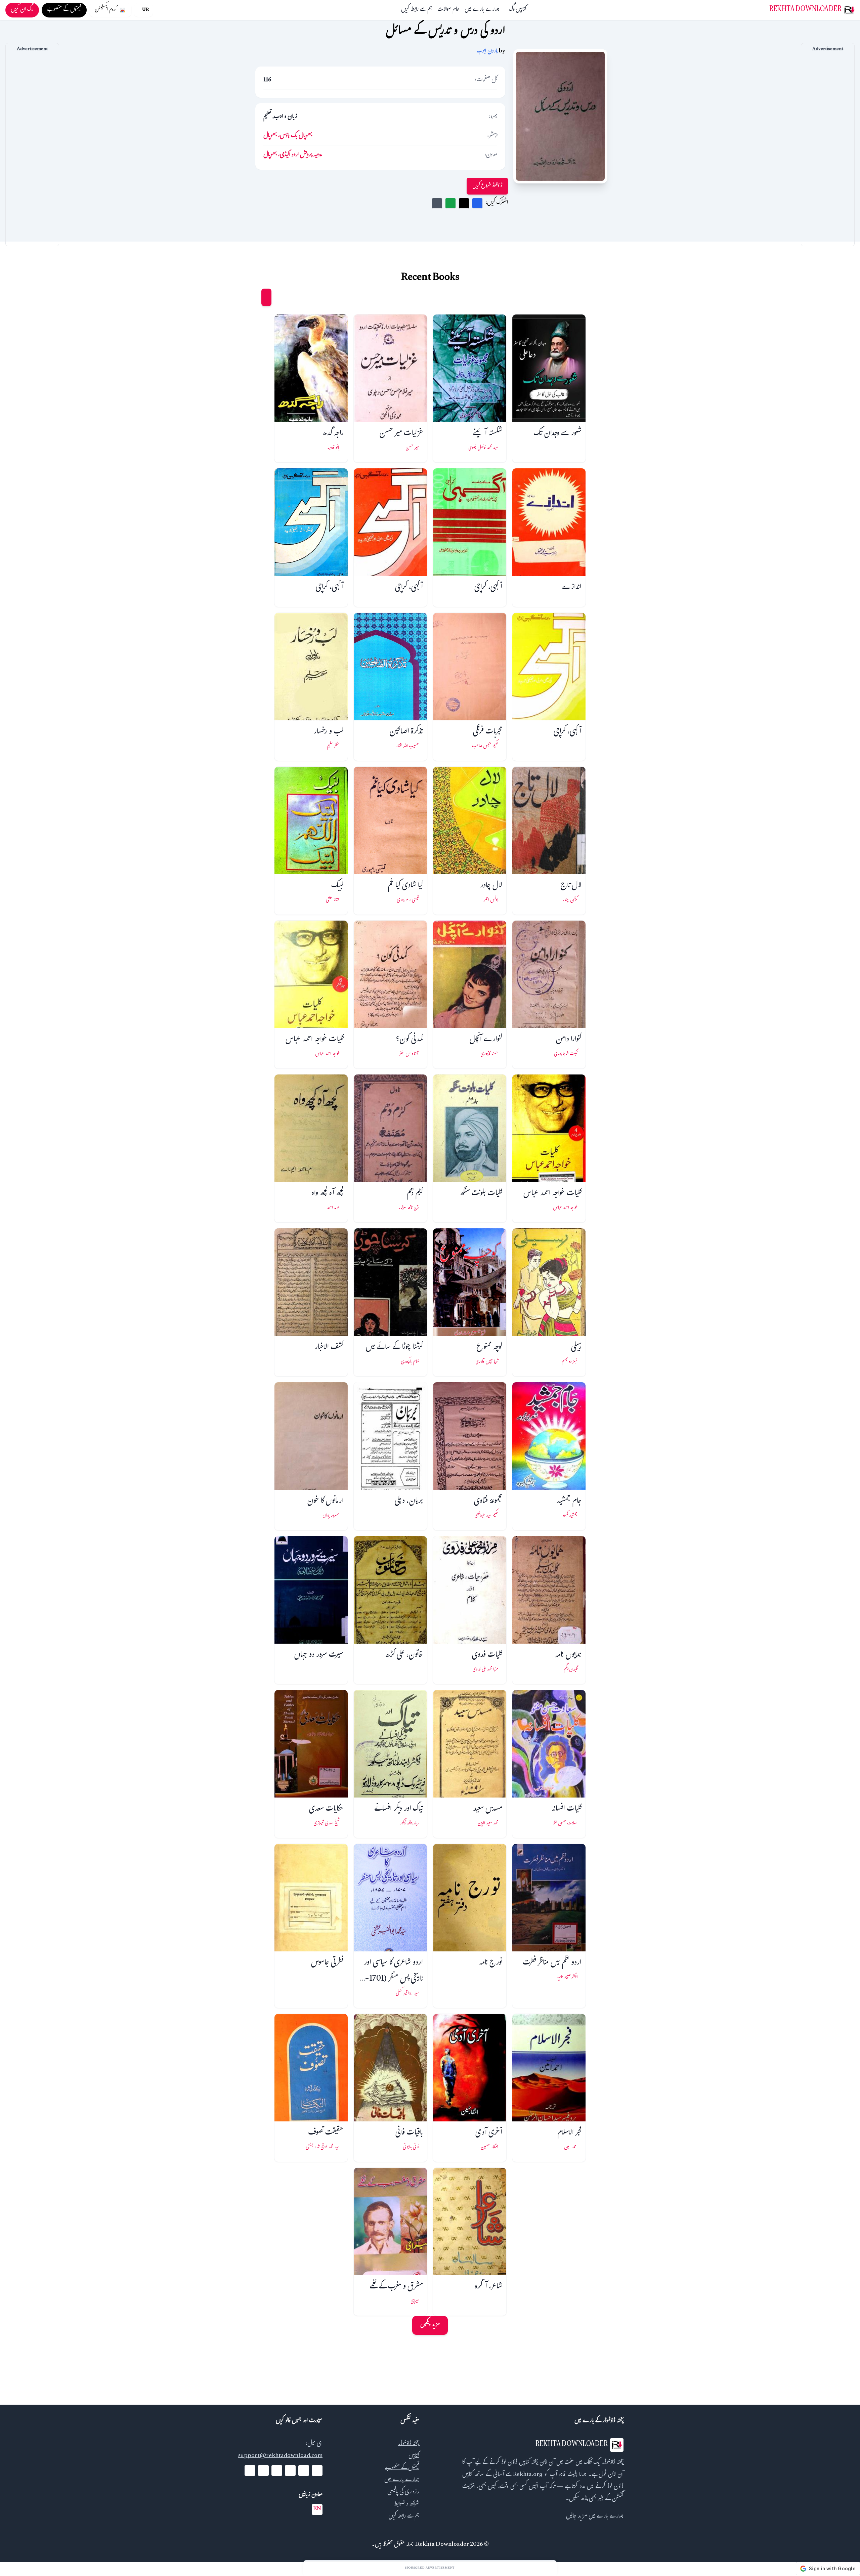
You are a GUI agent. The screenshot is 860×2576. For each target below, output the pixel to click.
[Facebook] (317, 2471)
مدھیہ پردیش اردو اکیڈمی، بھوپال (293, 155)
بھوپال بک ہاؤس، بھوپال (288, 136)
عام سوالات (448, 10)
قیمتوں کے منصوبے (402, 2468)
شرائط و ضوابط (407, 2505)
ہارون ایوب (487, 52)
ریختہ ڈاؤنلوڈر (409, 2444)
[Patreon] (250, 2471)
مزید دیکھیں (430, 2325)
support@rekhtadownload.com (280, 2456)
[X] (304, 2471)
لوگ (512, 10)
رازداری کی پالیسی (403, 2493)
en (317, 2509)
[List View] (254, 297)
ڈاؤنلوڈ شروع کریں (487, 186)
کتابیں (521, 10)
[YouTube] (290, 2471)
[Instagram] (277, 2471)
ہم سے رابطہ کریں (417, 10)
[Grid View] (266, 297)
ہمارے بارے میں (482, 10)
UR (145, 10)
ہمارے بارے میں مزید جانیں (595, 2517)
